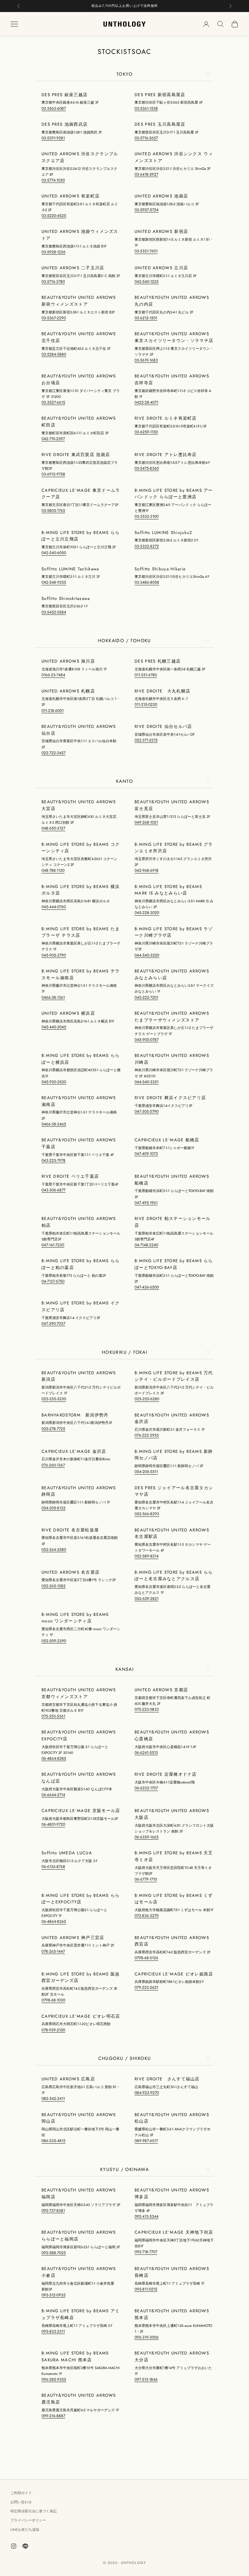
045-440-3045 (54, 1027)
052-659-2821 (147, 1599)
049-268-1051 (146, 822)
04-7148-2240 (146, 1245)
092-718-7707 (146, 2252)
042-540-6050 (54, 553)
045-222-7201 (146, 997)
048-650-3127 (53, 828)
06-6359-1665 (147, 1837)
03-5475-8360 (147, 468)
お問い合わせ (21, 2502)
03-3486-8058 (147, 582)
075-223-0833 (147, 1709)
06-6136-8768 (53, 1867)
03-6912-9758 (53, 474)
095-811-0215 (146, 2289)
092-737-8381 (53, 2211)
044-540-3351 (147, 1082)
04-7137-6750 (53, 1281)
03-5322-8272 (147, 546)
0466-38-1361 (53, 997)
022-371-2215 (146, 740)
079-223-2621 (146, 1987)
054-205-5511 (146, 1472)
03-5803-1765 (53, 511)
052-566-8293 (147, 1514)
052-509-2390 (54, 1641)
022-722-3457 (53, 753)
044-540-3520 (147, 955)
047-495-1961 (146, 1203)
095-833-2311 (53, 2331)
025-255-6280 (147, 1399)
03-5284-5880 (54, 354)
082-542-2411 (53, 2099)
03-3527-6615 (53, 402)
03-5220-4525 (54, 216)
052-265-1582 (53, 1586)
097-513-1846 (146, 2379)
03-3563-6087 (54, 108)
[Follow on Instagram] (14, 2546)
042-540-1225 (147, 282)
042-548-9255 (54, 582)
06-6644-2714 (53, 1795)
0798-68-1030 (53, 2000)
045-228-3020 (147, 913)
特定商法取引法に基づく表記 (34, 2511)
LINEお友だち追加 (25, 2530)
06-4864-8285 (54, 1758)
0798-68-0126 (146, 1958)
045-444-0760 (54, 907)
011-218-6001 (53, 711)
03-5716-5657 (146, 138)
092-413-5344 (147, 2216)
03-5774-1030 (53, 180)
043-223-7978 (53, 1161)
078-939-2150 (53, 2030)
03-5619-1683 (146, 360)
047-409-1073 (146, 1154)
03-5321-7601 (146, 251)
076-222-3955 (147, 1435)
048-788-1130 (53, 870)
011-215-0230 (146, 704)
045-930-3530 (54, 1082)
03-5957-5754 (147, 210)
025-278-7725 (53, 1429)
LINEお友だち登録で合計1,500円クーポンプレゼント (125, 6)
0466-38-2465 (54, 1124)
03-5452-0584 (54, 612)
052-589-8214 (147, 1556)
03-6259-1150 (146, 432)
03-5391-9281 (53, 138)
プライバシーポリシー (28, 2520)
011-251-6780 (146, 675)
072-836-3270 (147, 1916)
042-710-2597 (53, 439)
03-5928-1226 (53, 252)
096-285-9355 (54, 2379)
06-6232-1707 (146, 1788)
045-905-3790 (54, 955)
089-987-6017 (146, 2141)
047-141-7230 (53, 1245)
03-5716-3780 (53, 282)
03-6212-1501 (146, 318)
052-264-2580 (54, 1550)
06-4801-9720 (53, 1824)
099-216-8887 (53, 2416)
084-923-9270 (147, 2093)
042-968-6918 (147, 870)
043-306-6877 (53, 1190)
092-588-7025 (54, 2253)
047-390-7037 (53, 1324)
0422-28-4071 (146, 402)
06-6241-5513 (146, 1753)
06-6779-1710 (146, 1879)
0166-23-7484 (53, 675)
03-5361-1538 (146, 108)
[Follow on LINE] (25, 2546)
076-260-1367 (53, 1465)
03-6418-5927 (146, 174)
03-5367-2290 (54, 318)
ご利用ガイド (21, 2493)
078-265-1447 (53, 1951)
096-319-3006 (147, 2337)
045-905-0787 (147, 1040)
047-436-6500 (147, 1287)
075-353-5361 (53, 1716)
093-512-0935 (53, 2295)
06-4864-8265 (54, 1922)
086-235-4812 (53, 2141)
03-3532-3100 (147, 516)
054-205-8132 (53, 1508)
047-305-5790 (147, 1111)
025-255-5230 (54, 1399)
